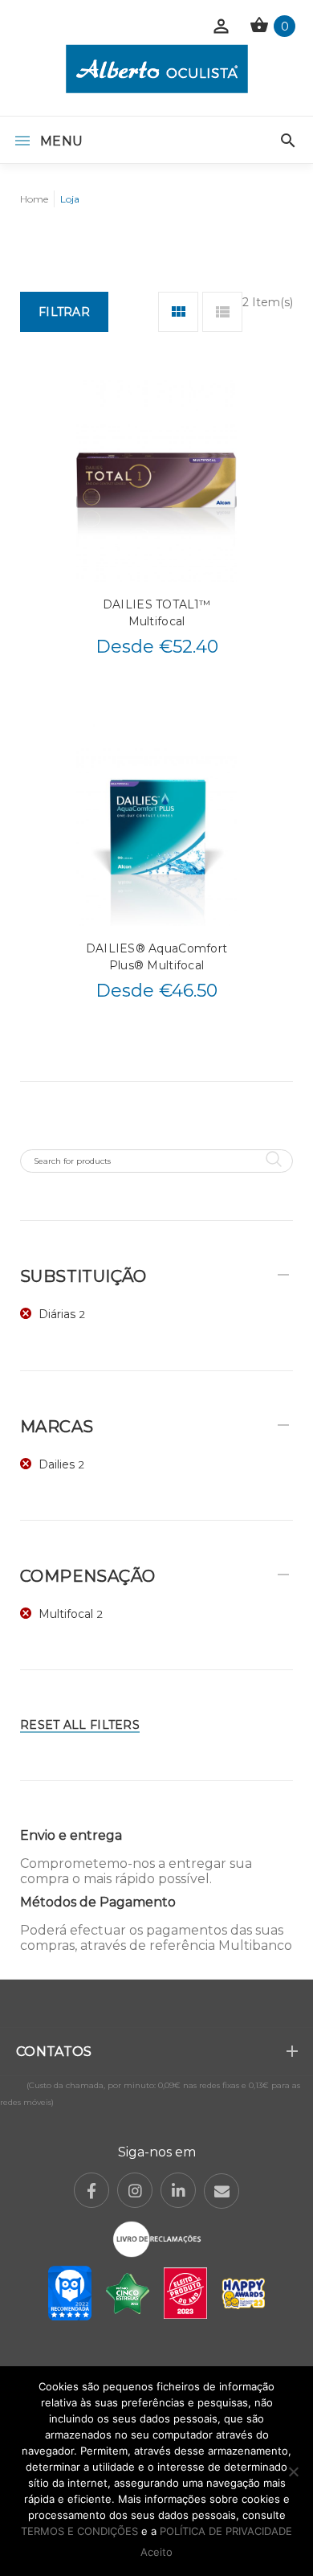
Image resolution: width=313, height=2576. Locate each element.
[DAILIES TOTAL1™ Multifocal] (156, 481)
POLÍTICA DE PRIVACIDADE (226, 2531)
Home (34, 199)
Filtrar (64, 312)
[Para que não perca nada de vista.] (157, 69)
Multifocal (66, 1614)
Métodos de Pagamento (98, 1902)
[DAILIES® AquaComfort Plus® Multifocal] (156, 825)
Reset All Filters (80, 1725)
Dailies (57, 1464)
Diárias (57, 1314)
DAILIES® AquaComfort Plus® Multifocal (157, 957)
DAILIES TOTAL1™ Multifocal (156, 613)
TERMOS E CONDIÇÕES (79, 2531)
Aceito (156, 2552)
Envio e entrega (71, 1835)
